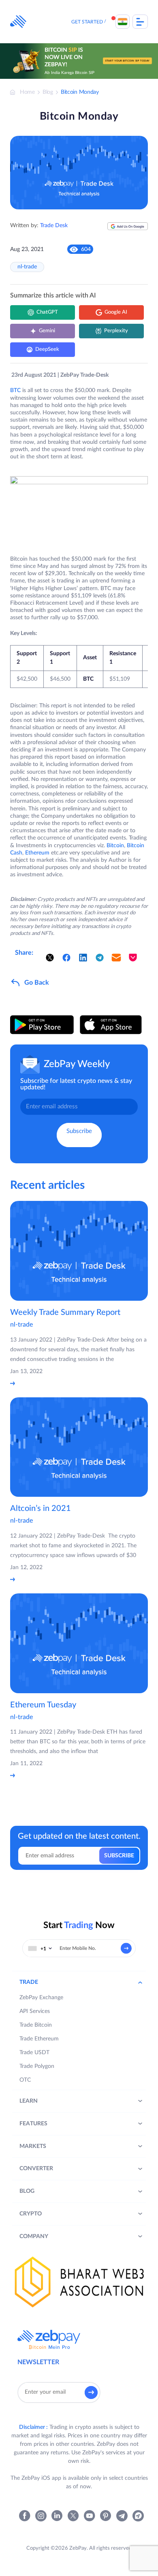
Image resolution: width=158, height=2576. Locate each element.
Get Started (87, 22)
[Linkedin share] (83, 958)
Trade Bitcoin (36, 2025)
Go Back (37, 983)
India (123, 22)
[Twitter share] (50, 958)
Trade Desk (54, 226)
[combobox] (40, 1948)
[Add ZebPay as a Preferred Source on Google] (128, 229)
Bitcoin (115, 846)
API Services (35, 2011)
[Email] (116, 958)
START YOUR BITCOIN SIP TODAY (127, 61)
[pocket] (133, 958)
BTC (15, 390)
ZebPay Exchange (41, 1998)
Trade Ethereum (39, 2039)
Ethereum (37, 853)
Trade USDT (34, 2053)
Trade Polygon (37, 2066)
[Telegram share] (100, 958)
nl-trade (27, 267)
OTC (25, 2080)
